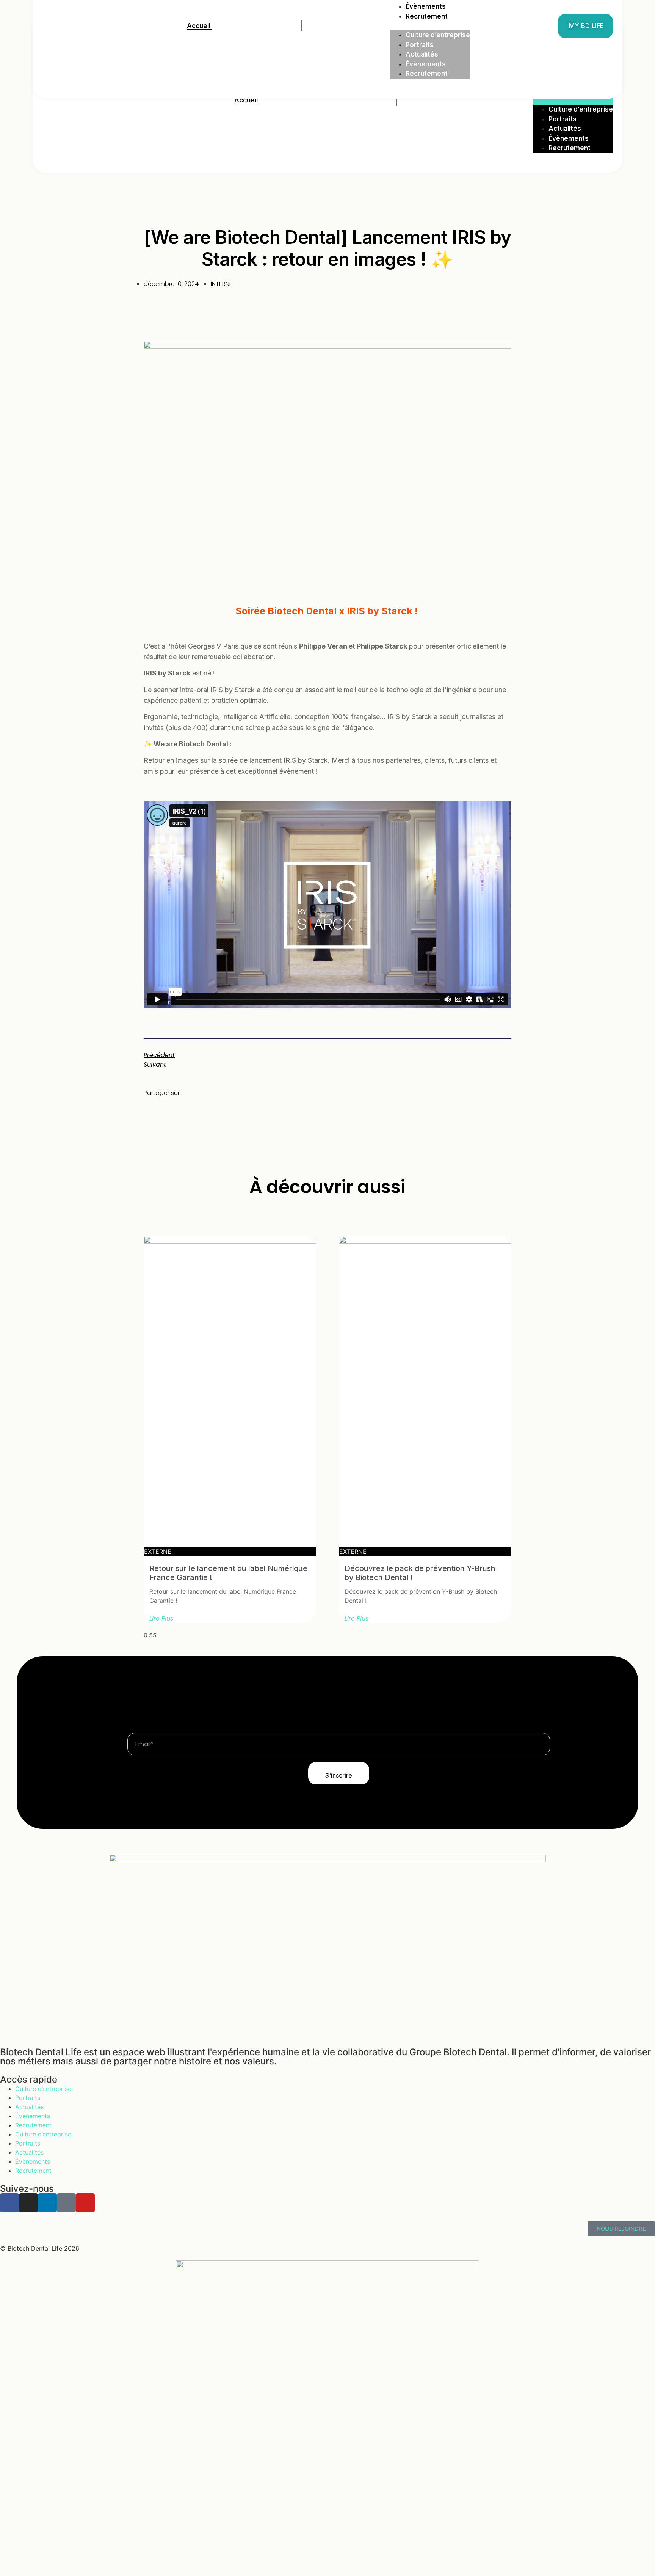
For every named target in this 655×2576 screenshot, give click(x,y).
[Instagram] (28, 2203)
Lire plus (161, 1619)
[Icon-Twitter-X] (66, 2203)
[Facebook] (9, 2203)
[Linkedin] (47, 2203)
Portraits (563, 119)
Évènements (569, 138)
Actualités (565, 129)
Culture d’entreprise (581, 109)
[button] (573, 100)
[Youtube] (85, 2203)
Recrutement (570, 148)
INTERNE (222, 284)
